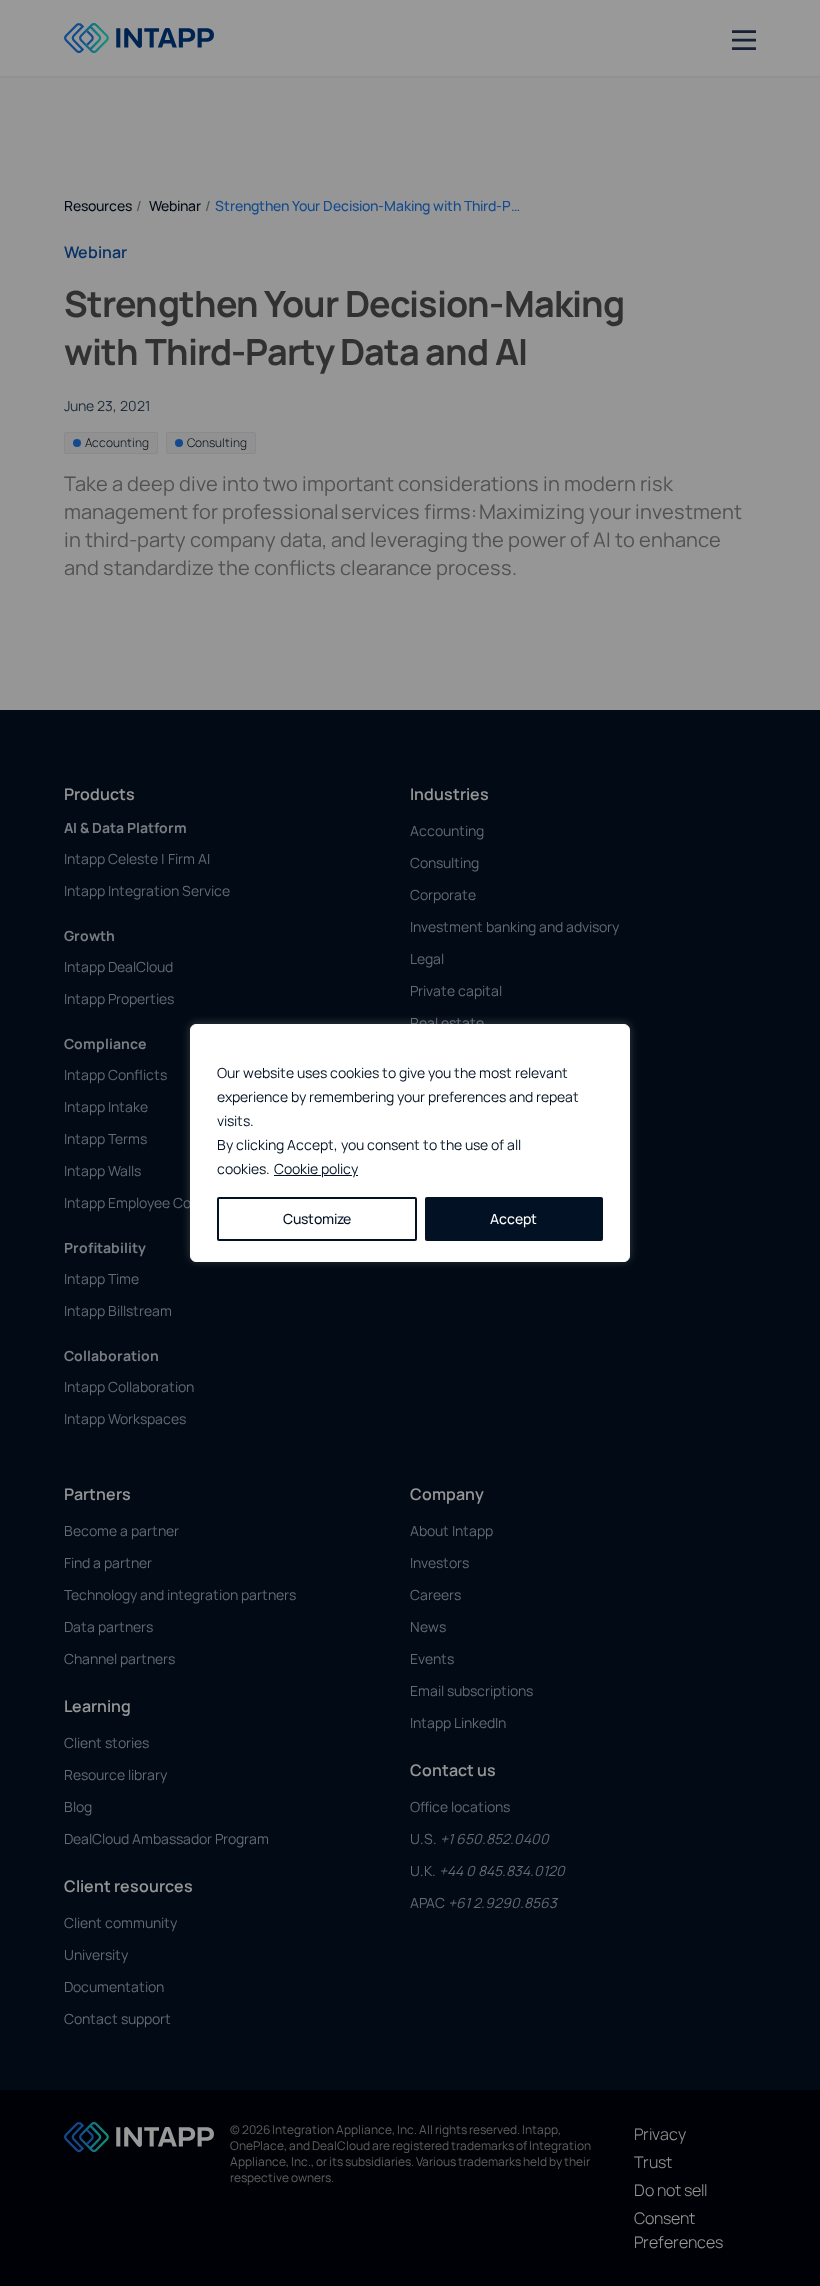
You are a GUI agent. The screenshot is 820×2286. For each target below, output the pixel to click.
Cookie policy (316, 1168)
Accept (513, 1218)
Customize (317, 1218)
